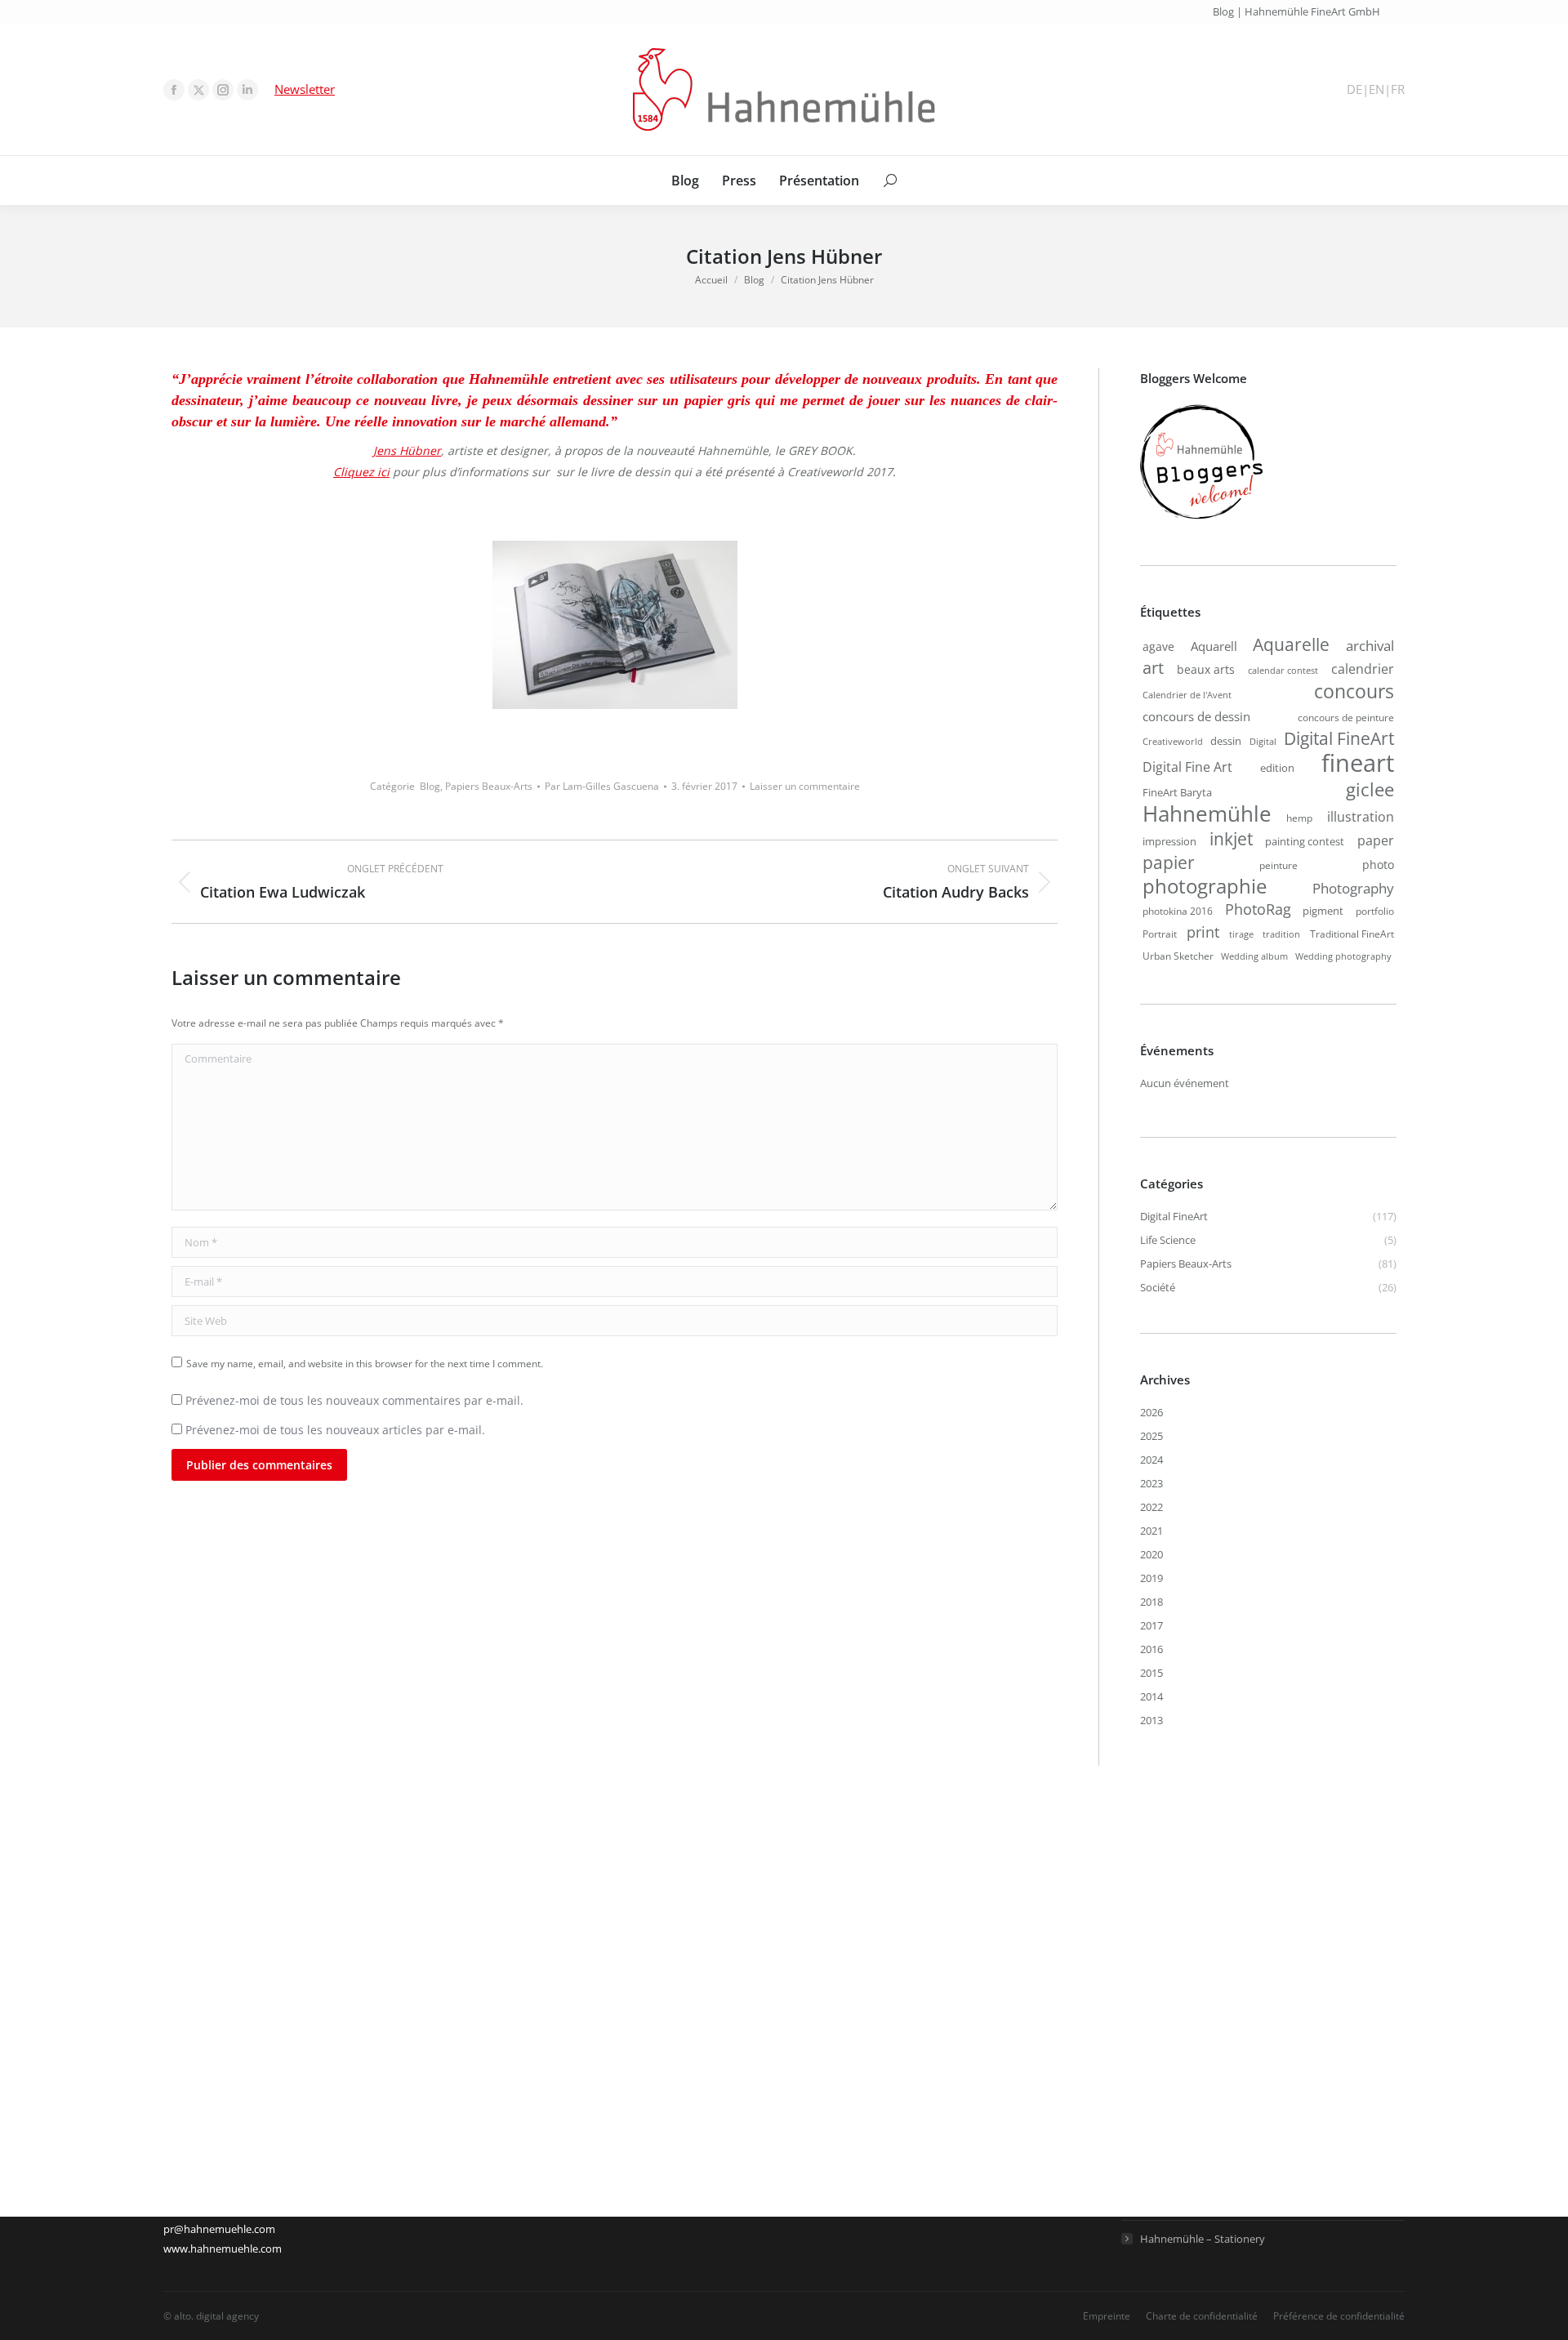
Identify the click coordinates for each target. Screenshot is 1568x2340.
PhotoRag (1258, 909)
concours (1354, 692)
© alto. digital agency (211, 2316)
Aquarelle (1291, 644)
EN (1376, 89)
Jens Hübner (407, 450)
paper (1376, 840)
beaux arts (1206, 669)
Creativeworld (1173, 742)
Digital (1263, 742)
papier (1169, 862)
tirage (1241, 934)
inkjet (1231, 839)
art (1153, 668)
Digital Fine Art (1187, 767)
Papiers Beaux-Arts (489, 786)
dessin (1226, 741)
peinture (1278, 865)
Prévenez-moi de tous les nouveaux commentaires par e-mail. (354, 1400)
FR (1398, 89)
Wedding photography (1343, 956)
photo (1378, 865)
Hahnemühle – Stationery (1203, 2239)
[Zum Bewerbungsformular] (1201, 519)
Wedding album (1254, 956)
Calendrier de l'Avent (1187, 695)
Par (602, 786)
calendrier (1363, 669)
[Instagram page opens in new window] (223, 90)
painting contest (1305, 841)
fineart (1358, 763)
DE (1354, 89)
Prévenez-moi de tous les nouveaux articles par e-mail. (335, 1430)
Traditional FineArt (1352, 934)
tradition (1281, 934)
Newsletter (305, 89)
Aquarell (1214, 646)
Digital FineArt (1339, 738)
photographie (1205, 886)
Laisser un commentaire (805, 786)
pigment (1323, 911)
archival (1370, 645)
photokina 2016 (1178, 911)
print (1203, 932)
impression (1169, 841)
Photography (1353, 888)
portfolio (1375, 911)
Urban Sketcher (1178, 956)
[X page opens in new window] (198, 90)
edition (1277, 768)
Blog (430, 786)
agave (1158, 646)
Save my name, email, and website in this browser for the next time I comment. (365, 1364)
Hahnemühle (1207, 813)
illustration (1361, 816)
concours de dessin (1196, 716)
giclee (1370, 789)
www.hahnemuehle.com (223, 2249)
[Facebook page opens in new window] (174, 90)
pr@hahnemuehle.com (219, 2229)
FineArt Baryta (1177, 792)
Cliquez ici (361, 472)
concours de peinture (1346, 717)
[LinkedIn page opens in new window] (247, 90)
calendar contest (1283, 671)
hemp (1299, 818)
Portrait (1160, 934)
